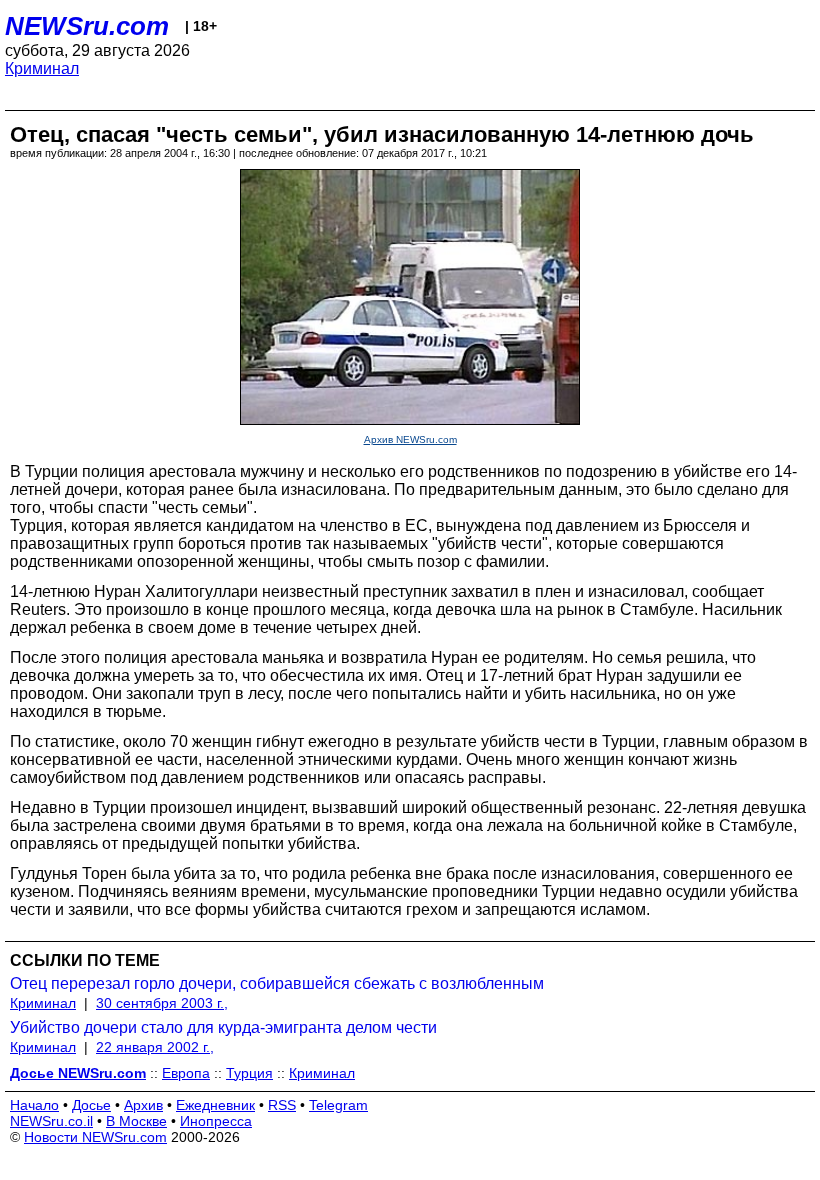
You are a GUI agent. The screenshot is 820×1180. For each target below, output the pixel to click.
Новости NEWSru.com (95, 1137)
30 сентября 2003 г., (162, 1003)
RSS (282, 1105)
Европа (186, 1073)
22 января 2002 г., (155, 1047)
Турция (249, 1073)
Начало (34, 1105)
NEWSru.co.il (51, 1121)
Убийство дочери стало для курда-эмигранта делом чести (223, 1027)
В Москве (136, 1121)
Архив (143, 1105)
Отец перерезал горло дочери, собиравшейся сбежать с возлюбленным (277, 983)
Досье (91, 1105)
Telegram (338, 1105)
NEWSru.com (87, 26)
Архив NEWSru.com (410, 439)
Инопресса (216, 1121)
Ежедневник (215, 1105)
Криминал (42, 68)
